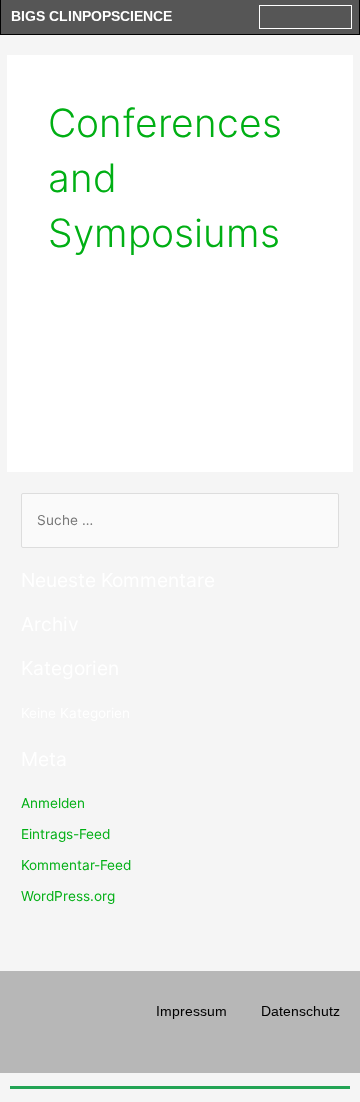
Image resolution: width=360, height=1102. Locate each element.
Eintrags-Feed (65, 834)
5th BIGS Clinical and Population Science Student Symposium (169, 382)
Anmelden (53, 803)
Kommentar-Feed (76, 865)
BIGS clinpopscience (91, 16)
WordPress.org (68, 896)
